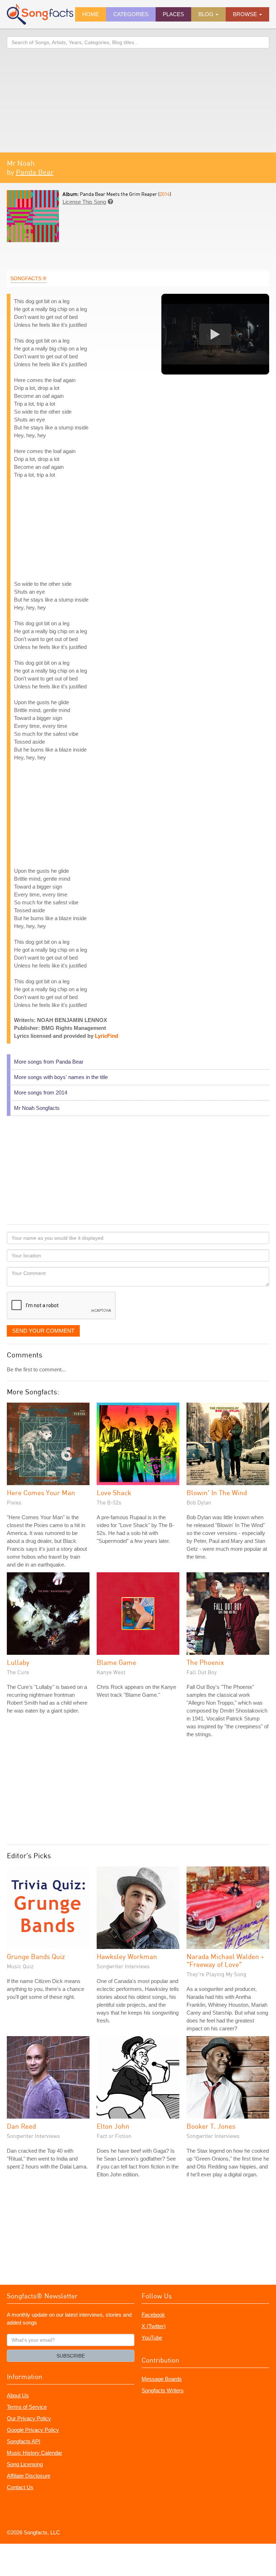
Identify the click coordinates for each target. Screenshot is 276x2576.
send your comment (43, 1331)
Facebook (153, 2315)
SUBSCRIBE (71, 2356)
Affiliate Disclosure (29, 2476)
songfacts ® (28, 278)
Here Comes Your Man (41, 1492)
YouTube (152, 2338)
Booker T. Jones (211, 2126)
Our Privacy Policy (29, 2418)
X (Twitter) (154, 2326)
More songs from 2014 (41, 1092)
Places (173, 14)
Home (91, 14)
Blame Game (116, 1662)
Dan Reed (21, 2126)
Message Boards (162, 2379)
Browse (246, 14)
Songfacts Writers (163, 2390)
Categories (131, 14)
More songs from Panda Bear (49, 1062)
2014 (165, 194)
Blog (207, 14)
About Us (18, 2395)
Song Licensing (25, 2464)
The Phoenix (205, 1662)
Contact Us (20, 2487)
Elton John (113, 2126)
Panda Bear (35, 172)
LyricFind (107, 1036)
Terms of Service (27, 2407)
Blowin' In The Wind (217, 1492)
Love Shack (114, 1492)
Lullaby (18, 1662)
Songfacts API (24, 2441)
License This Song (84, 202)
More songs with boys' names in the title (61, 1077)
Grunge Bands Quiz (36, 1956)
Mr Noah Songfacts (37, 1108)
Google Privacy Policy (33, 2430)
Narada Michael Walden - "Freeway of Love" (225, 1960)
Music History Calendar (34, 2453)
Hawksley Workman (127, 1956)
